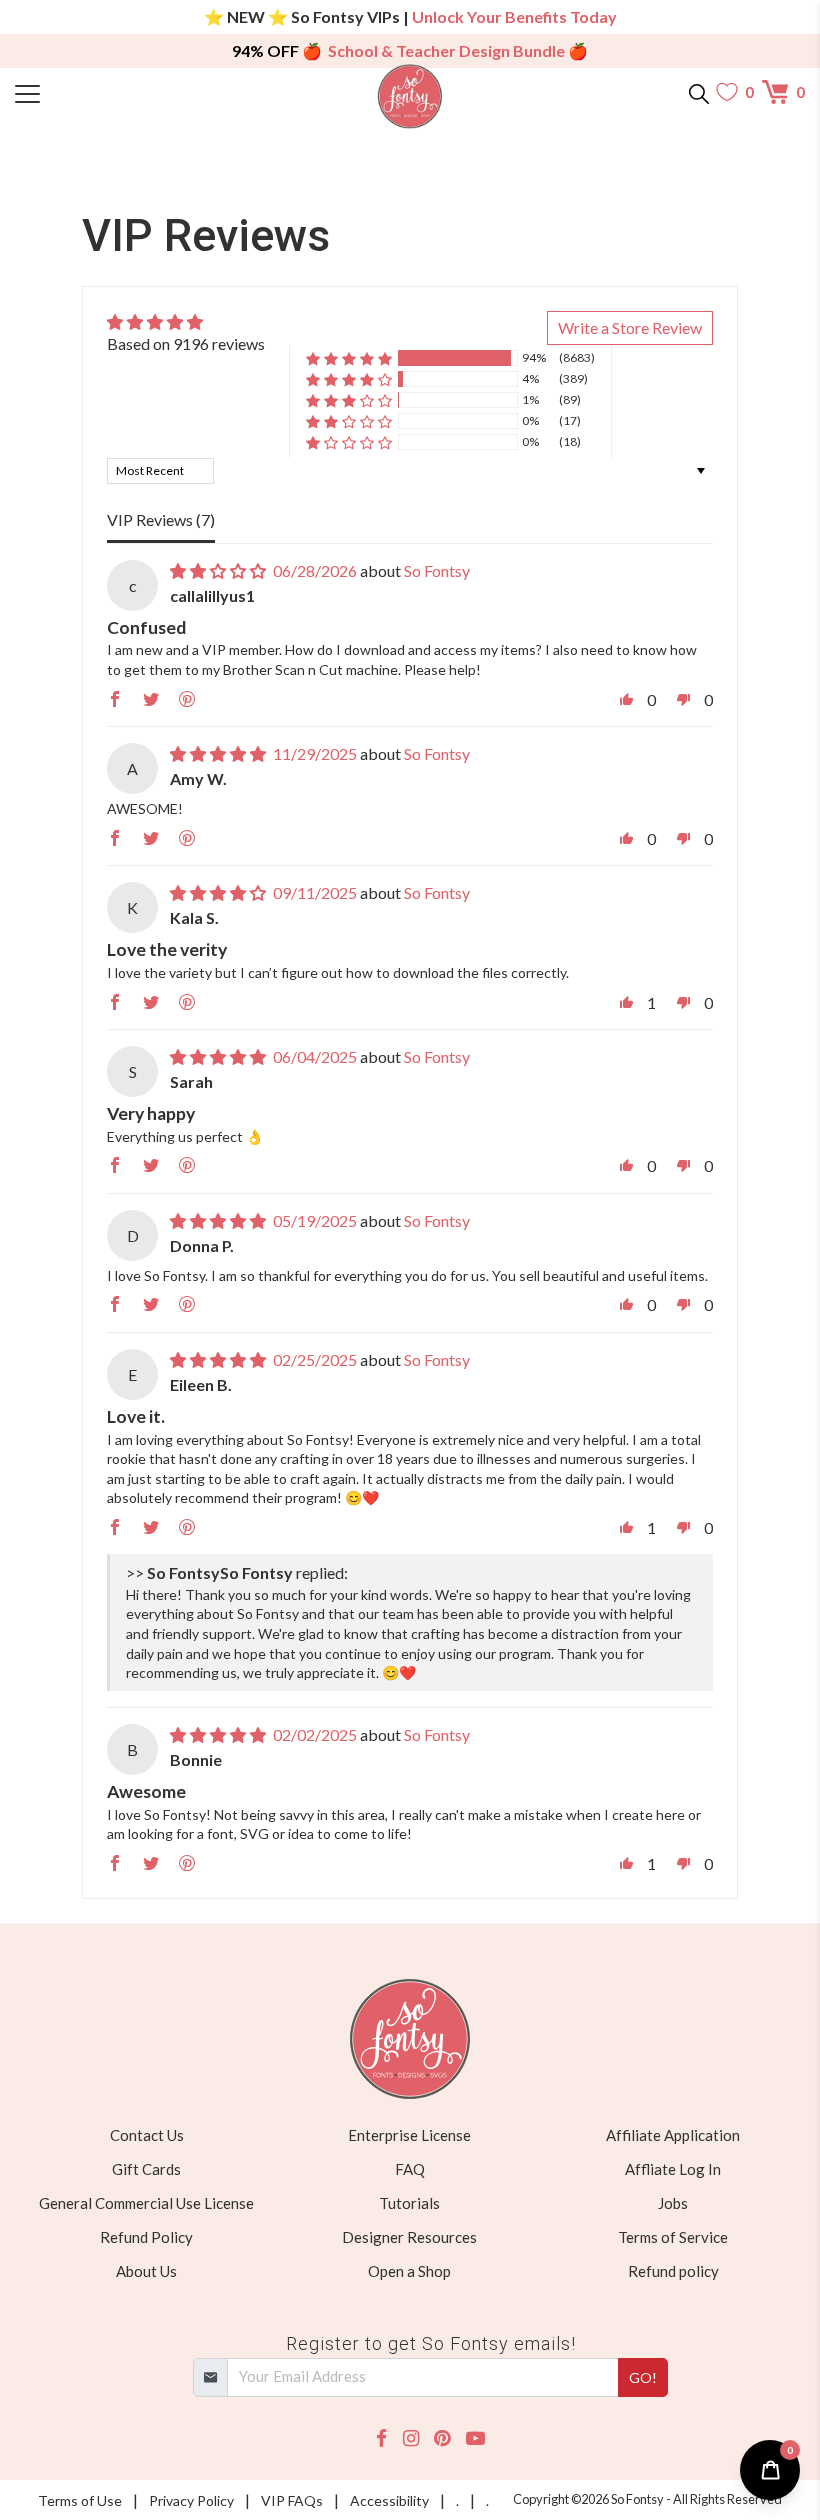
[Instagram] (411, 2438)
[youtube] (475, 2438)
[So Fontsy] (410, 96)
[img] (186, 322)
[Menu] (114, 92)
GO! (643, 2377)
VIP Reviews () (161, 519)
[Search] (699, 92)
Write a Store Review (630, 327)
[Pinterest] (442, 2438)
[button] (349, 358)
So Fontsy (437, 570)
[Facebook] (381, 2438)
